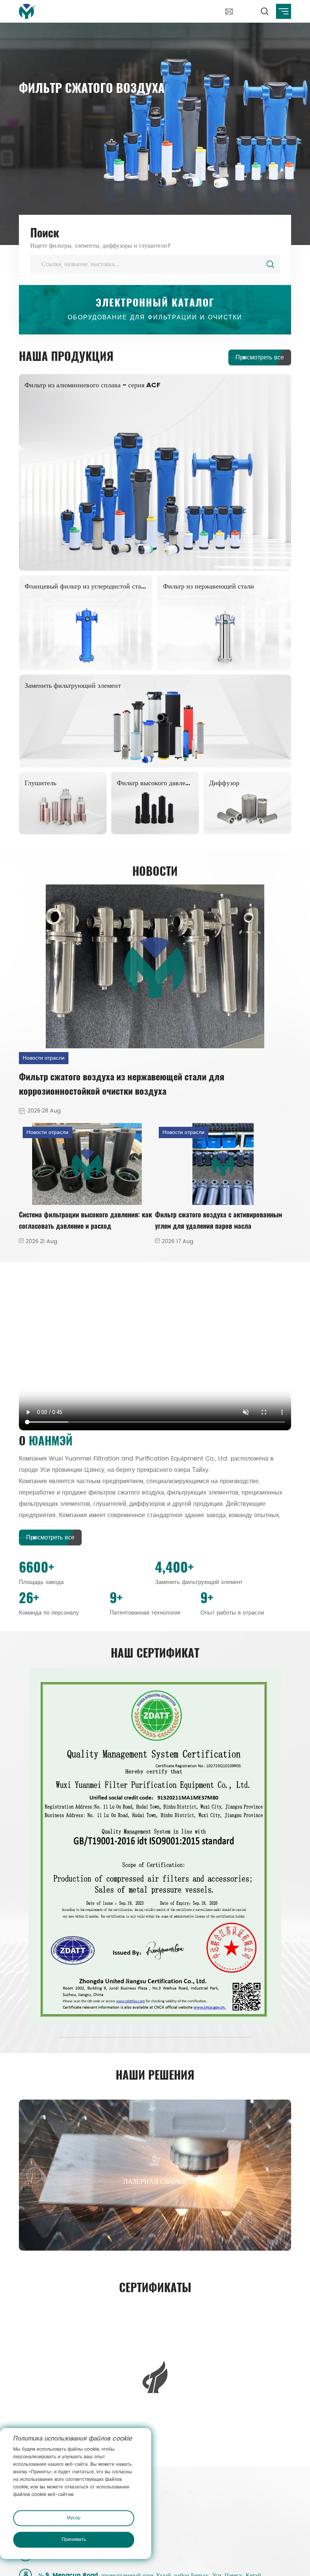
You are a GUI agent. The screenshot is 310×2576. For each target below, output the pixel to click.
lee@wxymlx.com (65, 2146)
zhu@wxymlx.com (121, 2146)
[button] (276, 1929)
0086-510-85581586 (68, 2186)
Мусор (74, 2518)
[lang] (247, 7)
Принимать (74, 2540)
